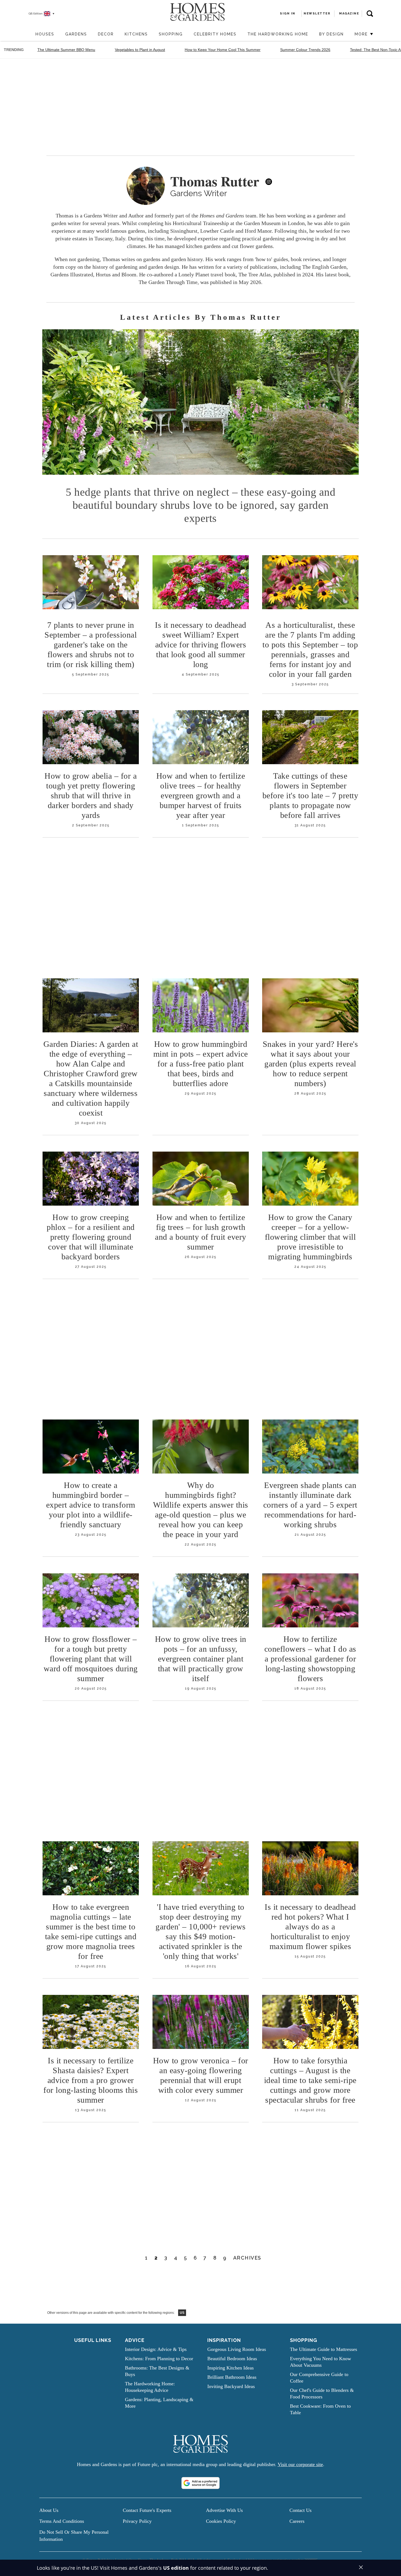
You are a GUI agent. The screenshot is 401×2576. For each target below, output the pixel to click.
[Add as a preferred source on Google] (200, 2483)
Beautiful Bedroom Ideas (232, 2359)
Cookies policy (221, 2521)
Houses (45, 34)
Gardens (76, 34)
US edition (176, 2568)
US (182, 2313)
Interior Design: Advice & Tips (156, 2349)
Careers (297, 2521)
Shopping (171, 34)
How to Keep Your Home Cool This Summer (223, 50)
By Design (331, 34)
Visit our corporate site (300, 2464)
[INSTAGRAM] (269, 182)
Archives (247, 2258)
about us (49, 2510)
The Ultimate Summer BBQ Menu (66, 50)
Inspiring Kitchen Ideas (231, 2368)
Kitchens (136, 34)
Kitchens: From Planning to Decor (159, 2359)
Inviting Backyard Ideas (231, 2386)
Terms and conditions (62, 2521)
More (362, 34)
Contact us (300, 2510)
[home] (27, 35)
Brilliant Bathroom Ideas (232, 2377)
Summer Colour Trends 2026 (305, 50)
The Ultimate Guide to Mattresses (324, 2349)
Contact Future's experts (147, 2510)
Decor (106, 34)
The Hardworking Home (278, 34)
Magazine (349, 14)
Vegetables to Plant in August (140, 50)
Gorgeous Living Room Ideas (237, 2349)
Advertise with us (224, 2510)
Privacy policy (137, 2521)
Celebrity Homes (215, 34)
